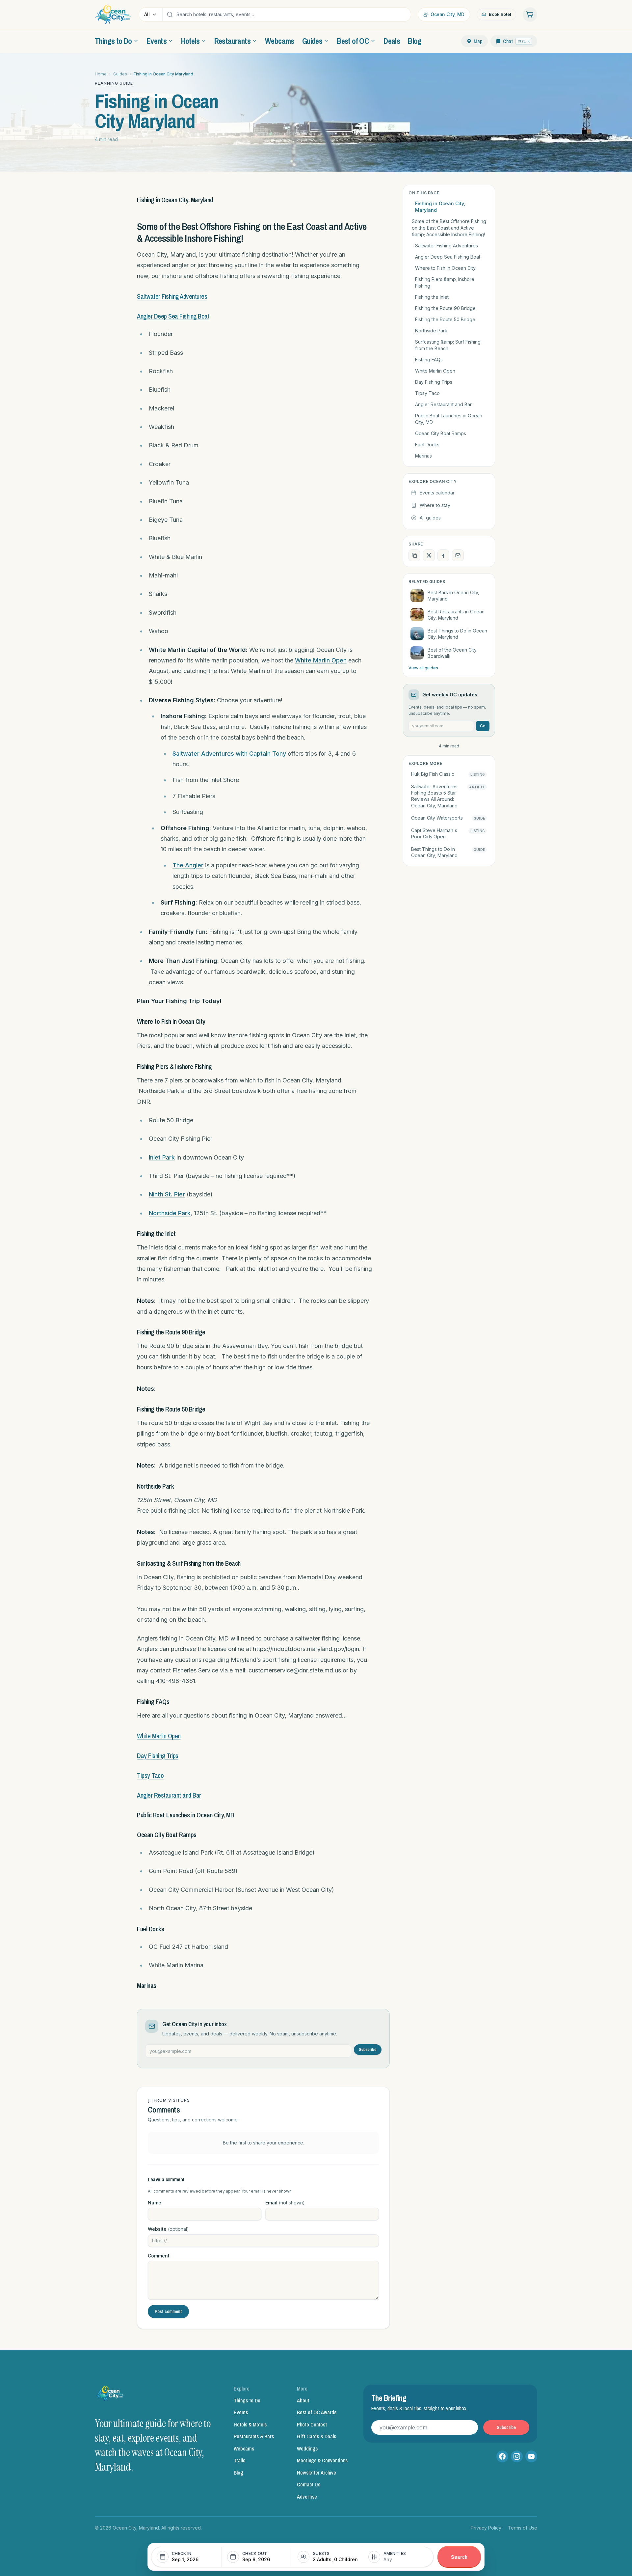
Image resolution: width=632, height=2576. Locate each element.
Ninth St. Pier (167, 1194)
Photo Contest (312, 2424)
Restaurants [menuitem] (232, 41)
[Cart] (530, 14)
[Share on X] (429, 555)
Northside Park (170, 1213)
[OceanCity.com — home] (111, 2395)
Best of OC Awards (317, 2412)
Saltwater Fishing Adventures (172, 296)
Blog (238, 2473)
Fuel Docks (427, 445)
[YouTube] (531, 2456)
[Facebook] (502, 2456)
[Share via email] (458, 555)
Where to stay (435, 505)
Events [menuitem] (157, 41)
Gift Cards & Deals (316, 2436)
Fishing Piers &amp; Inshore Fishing (445, 282)
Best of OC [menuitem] (353, 41)
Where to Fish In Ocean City (445, 268)
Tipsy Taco (150, 1775)
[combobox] (292, 14)
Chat (516, 41)
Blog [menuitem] (415, 41)
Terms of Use (523, 2528)
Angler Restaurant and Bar (169, 1795)
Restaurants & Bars (254, 2436)
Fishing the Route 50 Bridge (445, 319)
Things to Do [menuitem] (113, 41)
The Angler (188, 865)
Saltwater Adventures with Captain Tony (229, 754)
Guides (120, 74)
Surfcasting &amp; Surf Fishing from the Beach (448, 345)
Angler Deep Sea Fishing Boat (173, 316)
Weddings (307, 2449)
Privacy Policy (486, 2528)
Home (101, 74)
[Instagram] (517, 2456)
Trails (239, 2460)
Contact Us (309, 2484)
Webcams (244, 2449)
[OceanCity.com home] (113, 14)
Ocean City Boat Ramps (441, 433)
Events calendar (437, 493)
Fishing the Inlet (432, 297)
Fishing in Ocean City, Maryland (440, 207)
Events (241, 2412)
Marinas (423, 456)
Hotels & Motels (250, 2424)
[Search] (170, 14)
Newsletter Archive (316, 2473)
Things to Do (247, 2400)
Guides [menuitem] (312, 41)
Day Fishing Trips (158, 1756)
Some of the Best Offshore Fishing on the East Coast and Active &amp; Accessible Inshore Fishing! (449, 228)
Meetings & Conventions (322, 2460)
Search (459, 2557)
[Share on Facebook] (443, 555)
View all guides (423, 668)
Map (478, 41)
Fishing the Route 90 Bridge (445, 308)
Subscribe (368, 2049)
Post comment (168, 2311)
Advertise (307, 2497)
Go (483, 726)
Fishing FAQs (429, 360)
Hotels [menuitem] (190, 41)
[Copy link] (414, 555)
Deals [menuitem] (392, 41)
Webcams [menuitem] (280, 41)
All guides (430, 518)
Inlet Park (162, 1157)
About (303, 2400)
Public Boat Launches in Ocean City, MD (449, 419)
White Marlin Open (321, 660)
